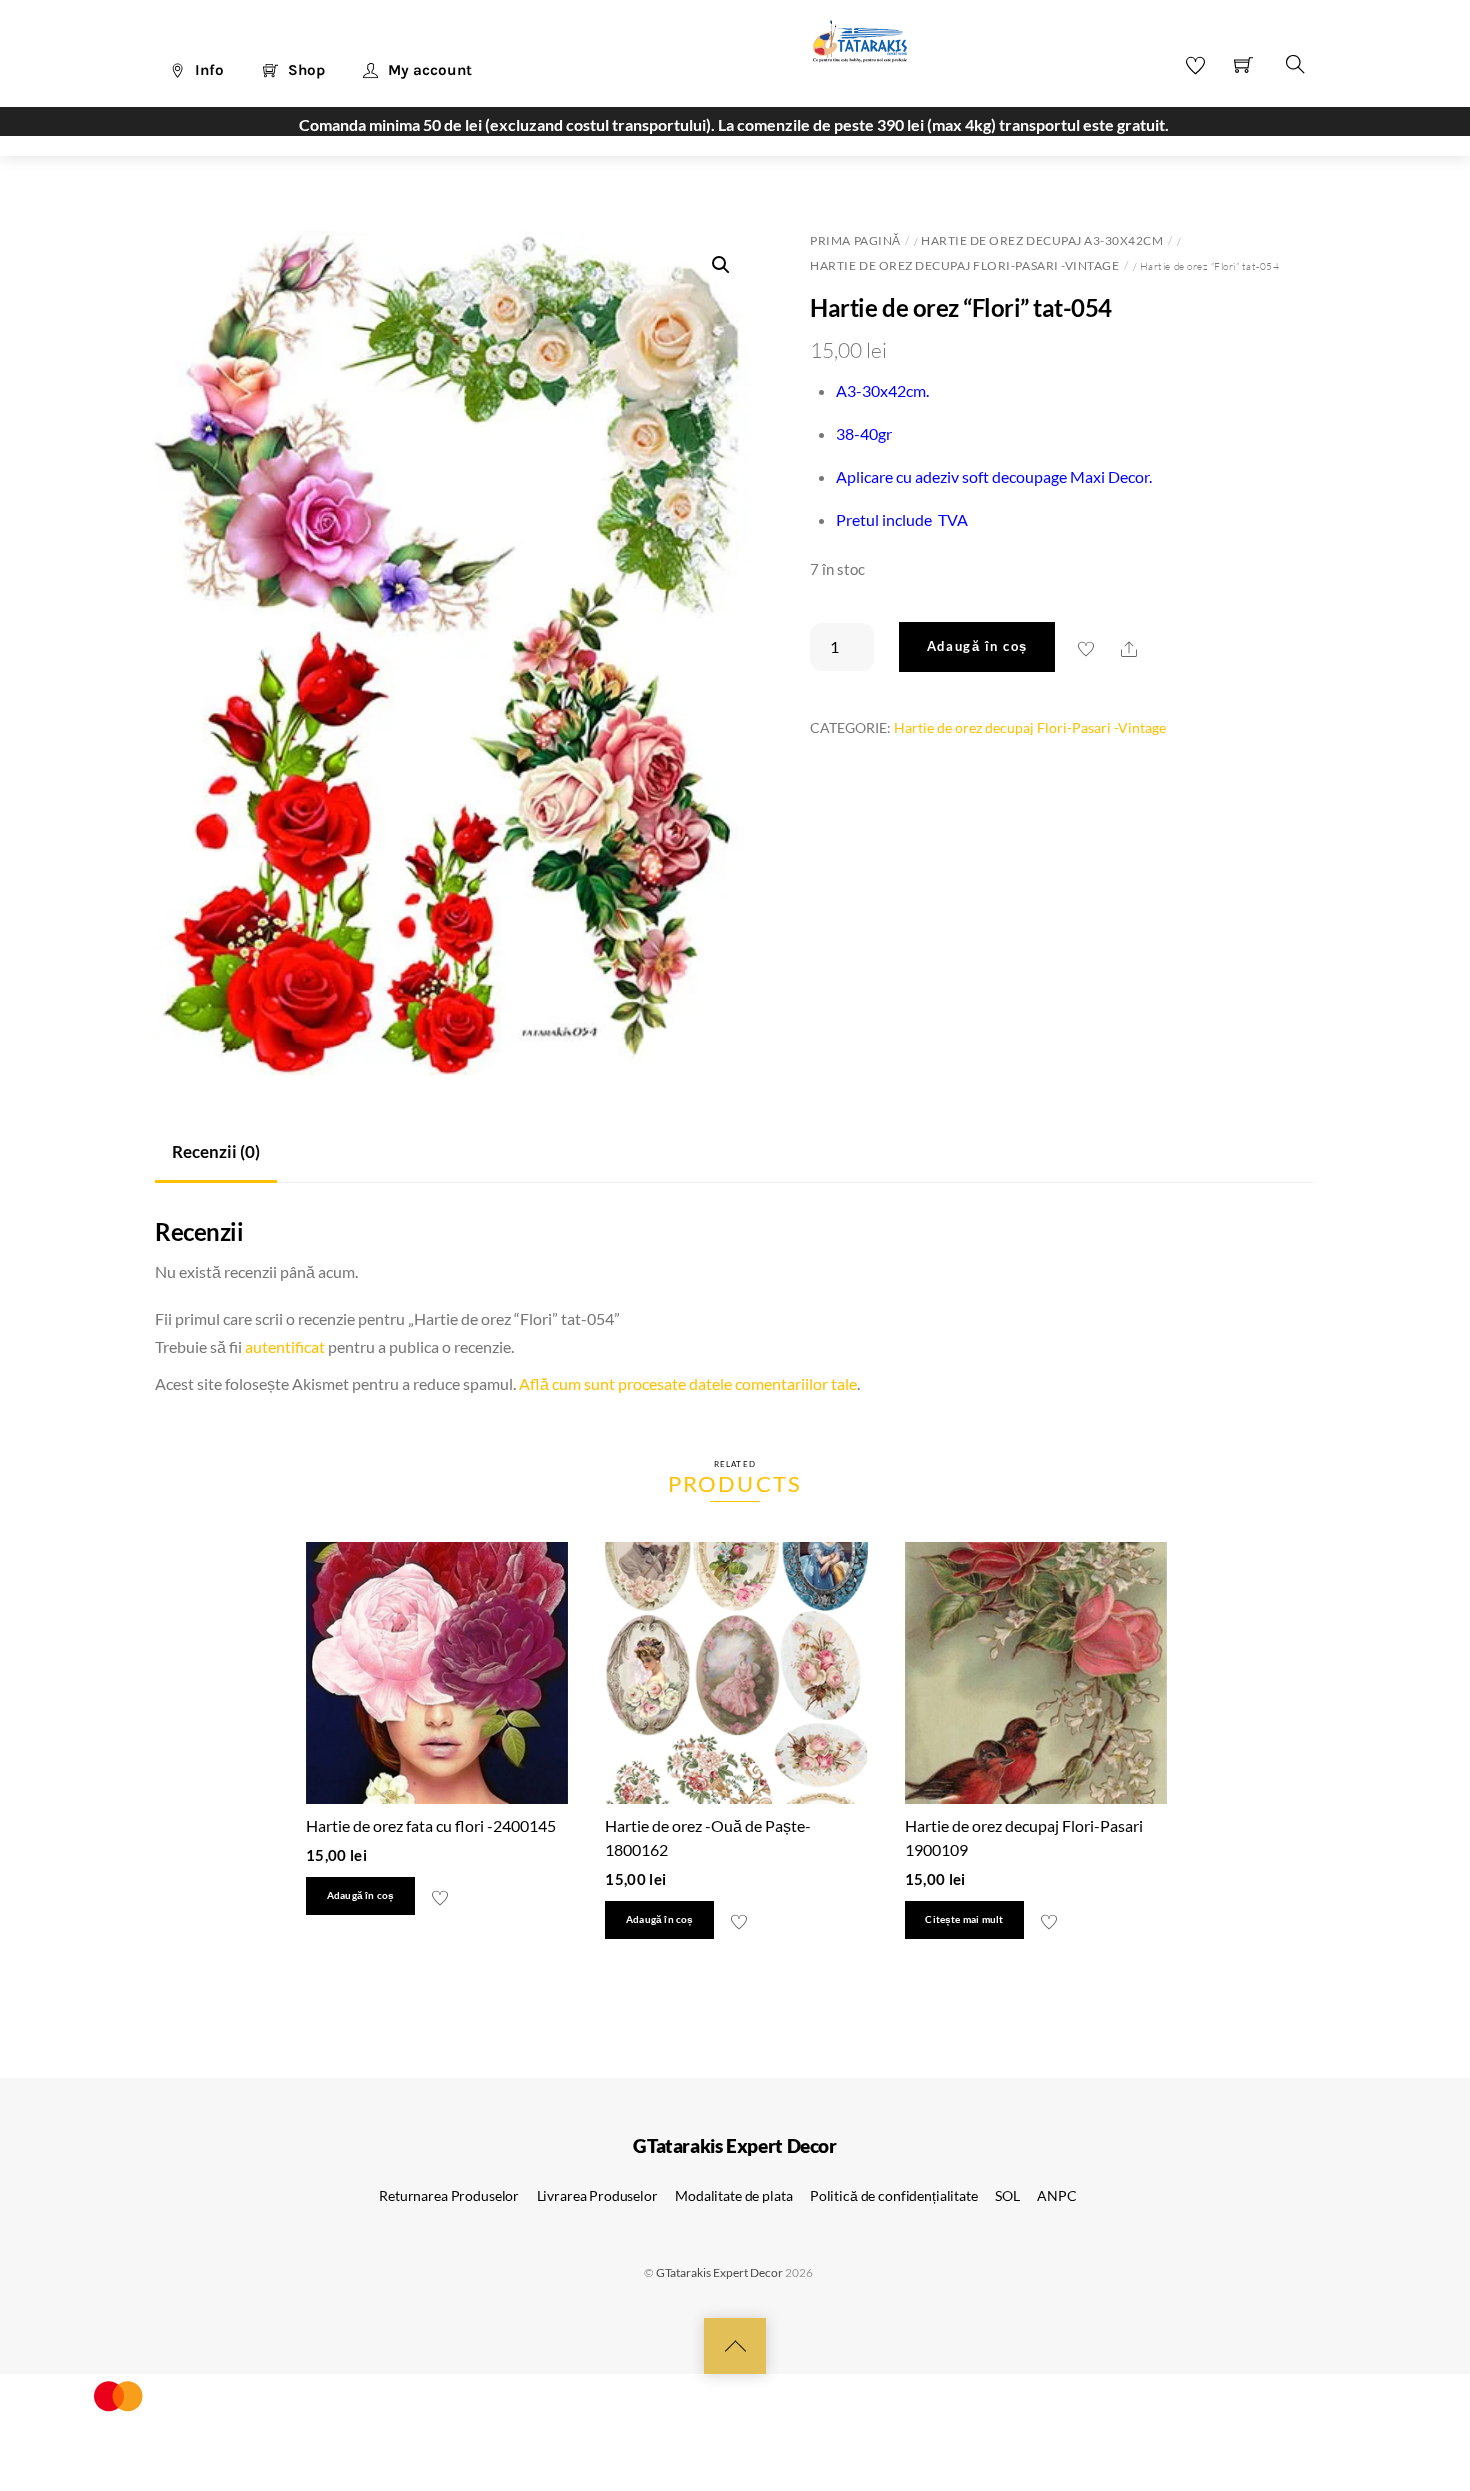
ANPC (1056, 2195)
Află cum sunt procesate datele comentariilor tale (688, 1383)
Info (207, 70)
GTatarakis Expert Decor (719, 2272)
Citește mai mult (964, 1919)
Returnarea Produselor (449, 2195)
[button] (721, 265)
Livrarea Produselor (597, 2195)
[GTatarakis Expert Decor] (849, 51)
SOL (1007, 2195)
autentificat (285, 1346)
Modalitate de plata (733, 2195)
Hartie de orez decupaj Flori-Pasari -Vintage (964, 265)
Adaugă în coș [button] (361, 1895)
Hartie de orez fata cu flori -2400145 (431, 1825)
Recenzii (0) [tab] (216, 1151)
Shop (304, 70)
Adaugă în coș (977, 646)
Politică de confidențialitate (894, 2195)
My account (428, 70)
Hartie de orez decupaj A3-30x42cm (1042, 240)
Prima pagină (855, 240)
